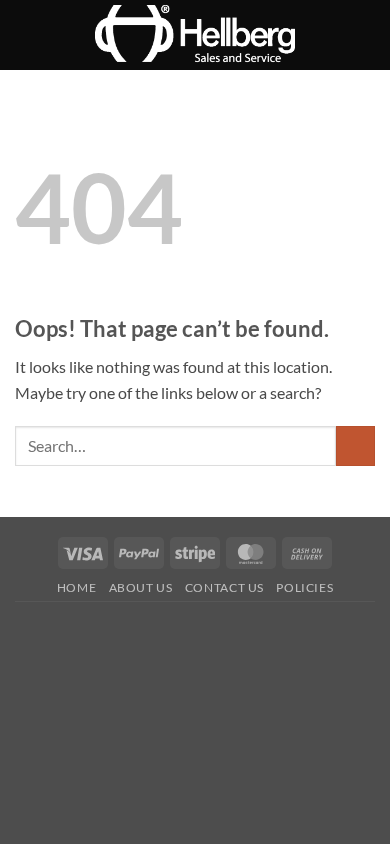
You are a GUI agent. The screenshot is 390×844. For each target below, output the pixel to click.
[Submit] (355, 445)
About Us (141, 587)
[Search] (367, 35)
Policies (304, 587)
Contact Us (224, 587)
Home (76, 587)
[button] (27, 34)
